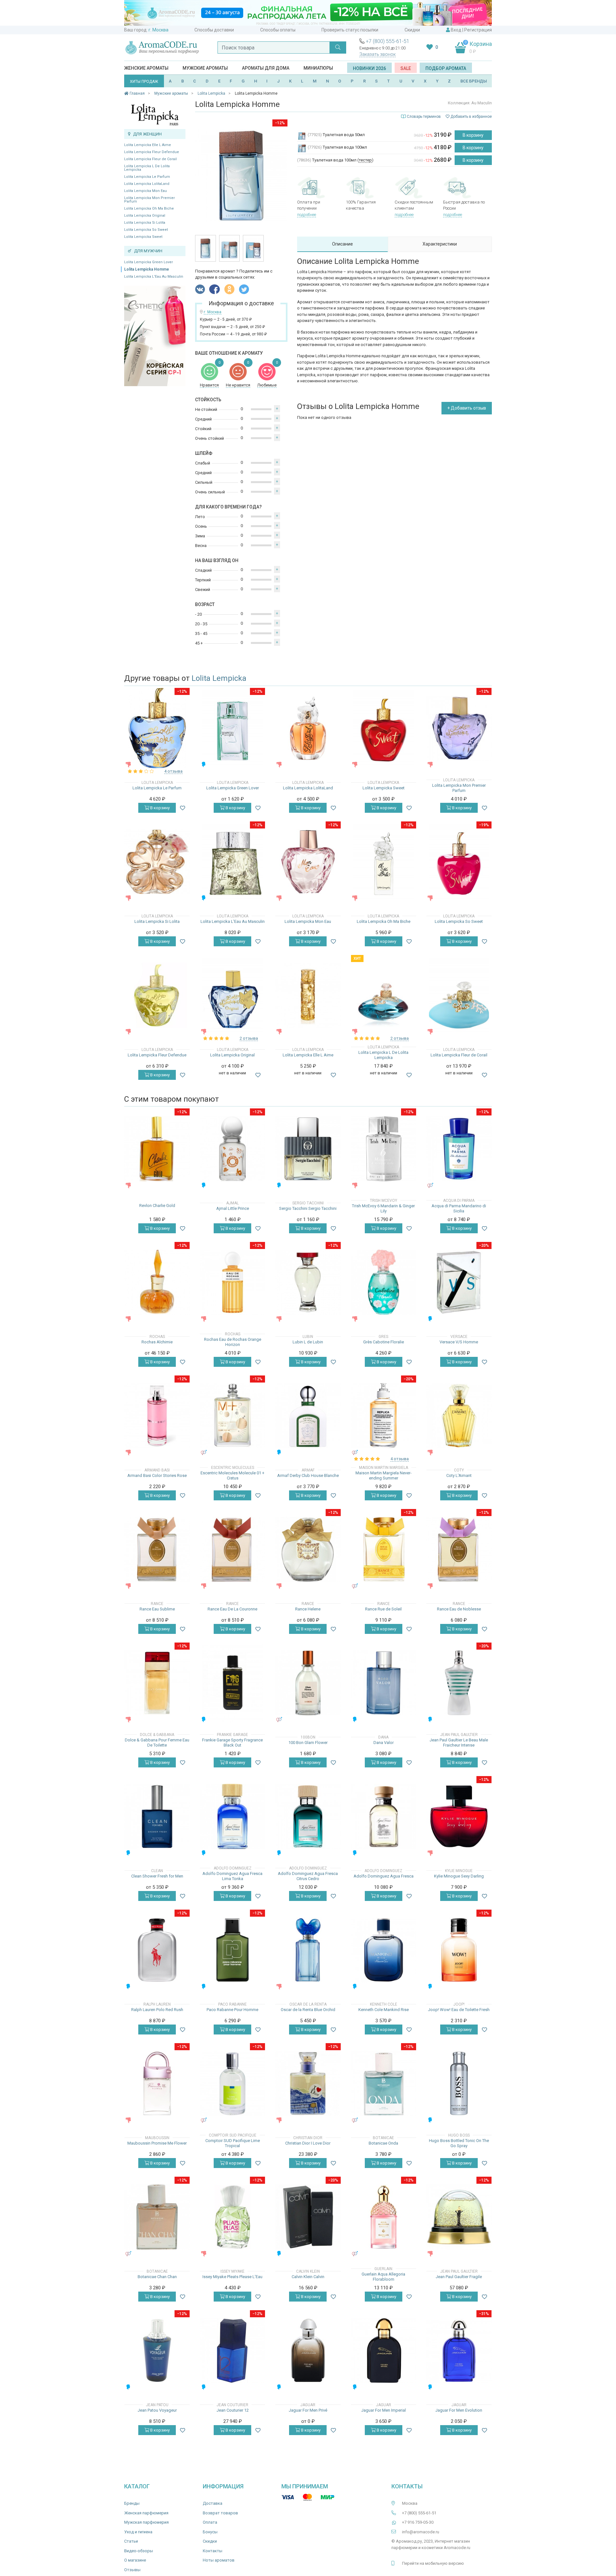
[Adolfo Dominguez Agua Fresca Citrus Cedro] (308, 1816)
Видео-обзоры (139, 2551)
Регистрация (478, 30)
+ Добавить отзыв (467, 408)
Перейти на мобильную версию (433, 2563)
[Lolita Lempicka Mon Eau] (308, 862)
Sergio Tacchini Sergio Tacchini (308, 1208)
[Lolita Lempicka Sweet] (383, 728)
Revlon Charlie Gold (157, 1206)
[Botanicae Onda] (384, 2083)
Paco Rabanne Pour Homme (232, 2010)
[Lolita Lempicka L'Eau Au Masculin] (233, 862)
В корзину (473, 135)
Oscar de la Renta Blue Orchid (308, 2010)
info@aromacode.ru (421, 2532)
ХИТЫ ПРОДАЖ (144, 82)
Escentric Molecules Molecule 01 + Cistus (232, 1475)
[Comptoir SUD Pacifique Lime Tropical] (232, 2083)
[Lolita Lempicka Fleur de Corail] (459, 995)
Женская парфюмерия (146, 2513)
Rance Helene (308, 1609)
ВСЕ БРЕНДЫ (474, 81)
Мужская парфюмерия (146, 2522)
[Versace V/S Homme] (459, 1282)
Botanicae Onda (383, 2143)
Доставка (213, 2503)
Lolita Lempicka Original (145, 216)
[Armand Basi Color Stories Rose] (157, 1416)
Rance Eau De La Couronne (232, 1609)
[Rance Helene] (308, 1549)
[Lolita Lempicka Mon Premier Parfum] (459, 728)
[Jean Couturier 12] (232, 2350)
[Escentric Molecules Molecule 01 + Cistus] (232, 1416)
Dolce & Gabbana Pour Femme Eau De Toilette (157, 1743)
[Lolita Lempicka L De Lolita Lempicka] (383, 995)
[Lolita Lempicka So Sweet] (459, 862)
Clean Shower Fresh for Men (157, 1876)
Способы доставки (214, 30)
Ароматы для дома (266, 68)
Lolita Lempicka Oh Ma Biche (149, 208)
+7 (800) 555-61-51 (388, 41)
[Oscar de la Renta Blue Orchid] (308, 1950)
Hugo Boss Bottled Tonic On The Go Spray (459, 2143)
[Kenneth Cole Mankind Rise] (384, 1950)
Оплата (210, 2522)
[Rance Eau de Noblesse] (459, 1549)
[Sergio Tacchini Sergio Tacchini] (308, 1149)
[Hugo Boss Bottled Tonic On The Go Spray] (459, 2083)
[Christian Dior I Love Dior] (308, 2083)
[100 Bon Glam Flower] (308, 1683)
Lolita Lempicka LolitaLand (147, 184)
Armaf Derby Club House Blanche (308, 1475)
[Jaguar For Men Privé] (308, 2350)
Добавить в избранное (471, 117)
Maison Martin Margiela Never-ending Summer (384, 1475)
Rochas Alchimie (157, 1342)
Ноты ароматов (219, 2560)
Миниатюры (318, 68)
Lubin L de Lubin (308, 1342)
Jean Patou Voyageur (157, 2410)
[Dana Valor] (384, 1683)
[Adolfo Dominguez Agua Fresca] (384, 1816)
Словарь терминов (424, 117)
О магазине (135, 2560)
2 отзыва (249, 1038)
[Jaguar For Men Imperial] (384, 2350)
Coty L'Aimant (459, 1475)
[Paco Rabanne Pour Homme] (232, 1950)
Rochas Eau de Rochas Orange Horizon (233, 1342)
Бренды (132, 2503)
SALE (406, 68)
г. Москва (158, 30)
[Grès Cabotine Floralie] (384, 1282)
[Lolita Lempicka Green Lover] (233, 728)
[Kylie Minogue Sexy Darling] (459, 1816)
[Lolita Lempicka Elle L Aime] (308, 995)
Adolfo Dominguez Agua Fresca (384, 1876)
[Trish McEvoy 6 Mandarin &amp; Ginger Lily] (384, 1149)
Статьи (131, 2541)
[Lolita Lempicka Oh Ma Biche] (383, 862)
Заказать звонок (377, 54)
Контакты (213, 2551)
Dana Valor (384, 1743)
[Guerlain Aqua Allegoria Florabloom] (384, 2217)
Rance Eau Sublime (157, 1609)
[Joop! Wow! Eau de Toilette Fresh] (459, 1950)
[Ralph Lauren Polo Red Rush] (157, 1950)
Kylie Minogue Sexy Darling (459, 1876)
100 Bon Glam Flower (308, 1743)
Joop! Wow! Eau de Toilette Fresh (459, 2010)
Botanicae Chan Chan (157, 2277)
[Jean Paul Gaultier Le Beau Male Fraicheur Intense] (459, 1683)
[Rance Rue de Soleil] (384, 1549)
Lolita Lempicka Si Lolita (145, 223)
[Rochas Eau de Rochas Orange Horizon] (232, 1282)
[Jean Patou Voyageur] (157, 2350)
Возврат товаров (220, 2513)
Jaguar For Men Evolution (459, 2410)
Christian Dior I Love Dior (308, 2143)
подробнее (307, 215)
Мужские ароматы (205, 68)
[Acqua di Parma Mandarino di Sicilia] (459, 1149)
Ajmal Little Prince (233, 1208)
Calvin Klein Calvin (308, 2277)
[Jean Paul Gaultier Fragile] (459, 2217)
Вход (456, 30)
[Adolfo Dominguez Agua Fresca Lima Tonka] (232, 1816)
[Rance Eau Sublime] (157, 1549)
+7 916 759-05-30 (418, 2522)
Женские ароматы (146, 68)
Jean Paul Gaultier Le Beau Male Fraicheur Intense (459, 1743)
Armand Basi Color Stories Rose (157, 1475)
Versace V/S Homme (459, 1342)
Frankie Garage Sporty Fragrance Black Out (232, 1743)
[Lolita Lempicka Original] (233, 995)
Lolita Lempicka (219, 678)
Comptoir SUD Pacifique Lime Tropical (233, 2143)
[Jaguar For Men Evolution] (459, 2350)
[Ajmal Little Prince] (232, 1149)
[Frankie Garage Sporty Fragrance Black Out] (233, 1683)
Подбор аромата (446, 68)
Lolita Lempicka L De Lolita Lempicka (147, 168)
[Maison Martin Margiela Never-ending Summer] (384, 1416)
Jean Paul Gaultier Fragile (459, 2277)
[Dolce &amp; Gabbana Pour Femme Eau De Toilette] (157, 1683)
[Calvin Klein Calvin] (308, 2217)
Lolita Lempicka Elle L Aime (148, 145)
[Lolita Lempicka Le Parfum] (157, 728)
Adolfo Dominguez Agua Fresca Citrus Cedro (308, 1876)
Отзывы (132, 2570)
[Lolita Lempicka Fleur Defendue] (157, 995)
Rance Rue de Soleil (383, 1609)
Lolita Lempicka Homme (147, 269)
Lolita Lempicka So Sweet (146, 230)
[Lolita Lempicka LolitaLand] (308, 728)
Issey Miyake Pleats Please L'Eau (232, 2277)
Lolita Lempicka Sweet (143, 237)
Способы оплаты (278, 30)
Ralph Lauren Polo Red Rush (157, 2010)
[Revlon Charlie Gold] (157, 1149)
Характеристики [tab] (440, 244)
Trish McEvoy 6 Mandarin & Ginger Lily (383, 1208)
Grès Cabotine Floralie (384, 1342)
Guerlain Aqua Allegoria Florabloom (383, 2277)
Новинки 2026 (369, 68)
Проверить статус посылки (350, 30)
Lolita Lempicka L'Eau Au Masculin (154, 277)
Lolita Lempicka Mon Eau (145, 191)
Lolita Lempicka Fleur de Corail (150, 159)
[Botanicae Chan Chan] (157, 2217)
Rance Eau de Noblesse (459, 1609)
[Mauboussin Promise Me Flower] (157, 2083)
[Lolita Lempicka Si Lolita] (157, 862)
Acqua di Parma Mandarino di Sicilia (459, 1208)
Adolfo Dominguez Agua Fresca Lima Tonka (232, 1876)
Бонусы (210, 2532)
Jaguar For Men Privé (308, 2410)
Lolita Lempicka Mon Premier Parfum (150, 200)
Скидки (412, 30)
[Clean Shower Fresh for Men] (157, 1816)
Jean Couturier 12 (233, 2410)
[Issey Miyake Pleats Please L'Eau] (232, 2217)
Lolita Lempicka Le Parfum (147, 177)
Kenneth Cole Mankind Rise (384, 2010)
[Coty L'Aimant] (459, 1416)
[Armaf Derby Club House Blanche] (308, 1416)
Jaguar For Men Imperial (384, 2410)
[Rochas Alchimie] (157, 1282)
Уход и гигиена (138, 2532)
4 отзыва (173, 771)
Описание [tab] (342, 244)
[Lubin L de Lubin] (308, 1282)
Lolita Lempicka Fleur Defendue (152, 152)
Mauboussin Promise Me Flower (157, 2143)
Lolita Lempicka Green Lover (149, 262)
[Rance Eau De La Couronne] (232, 1549)
